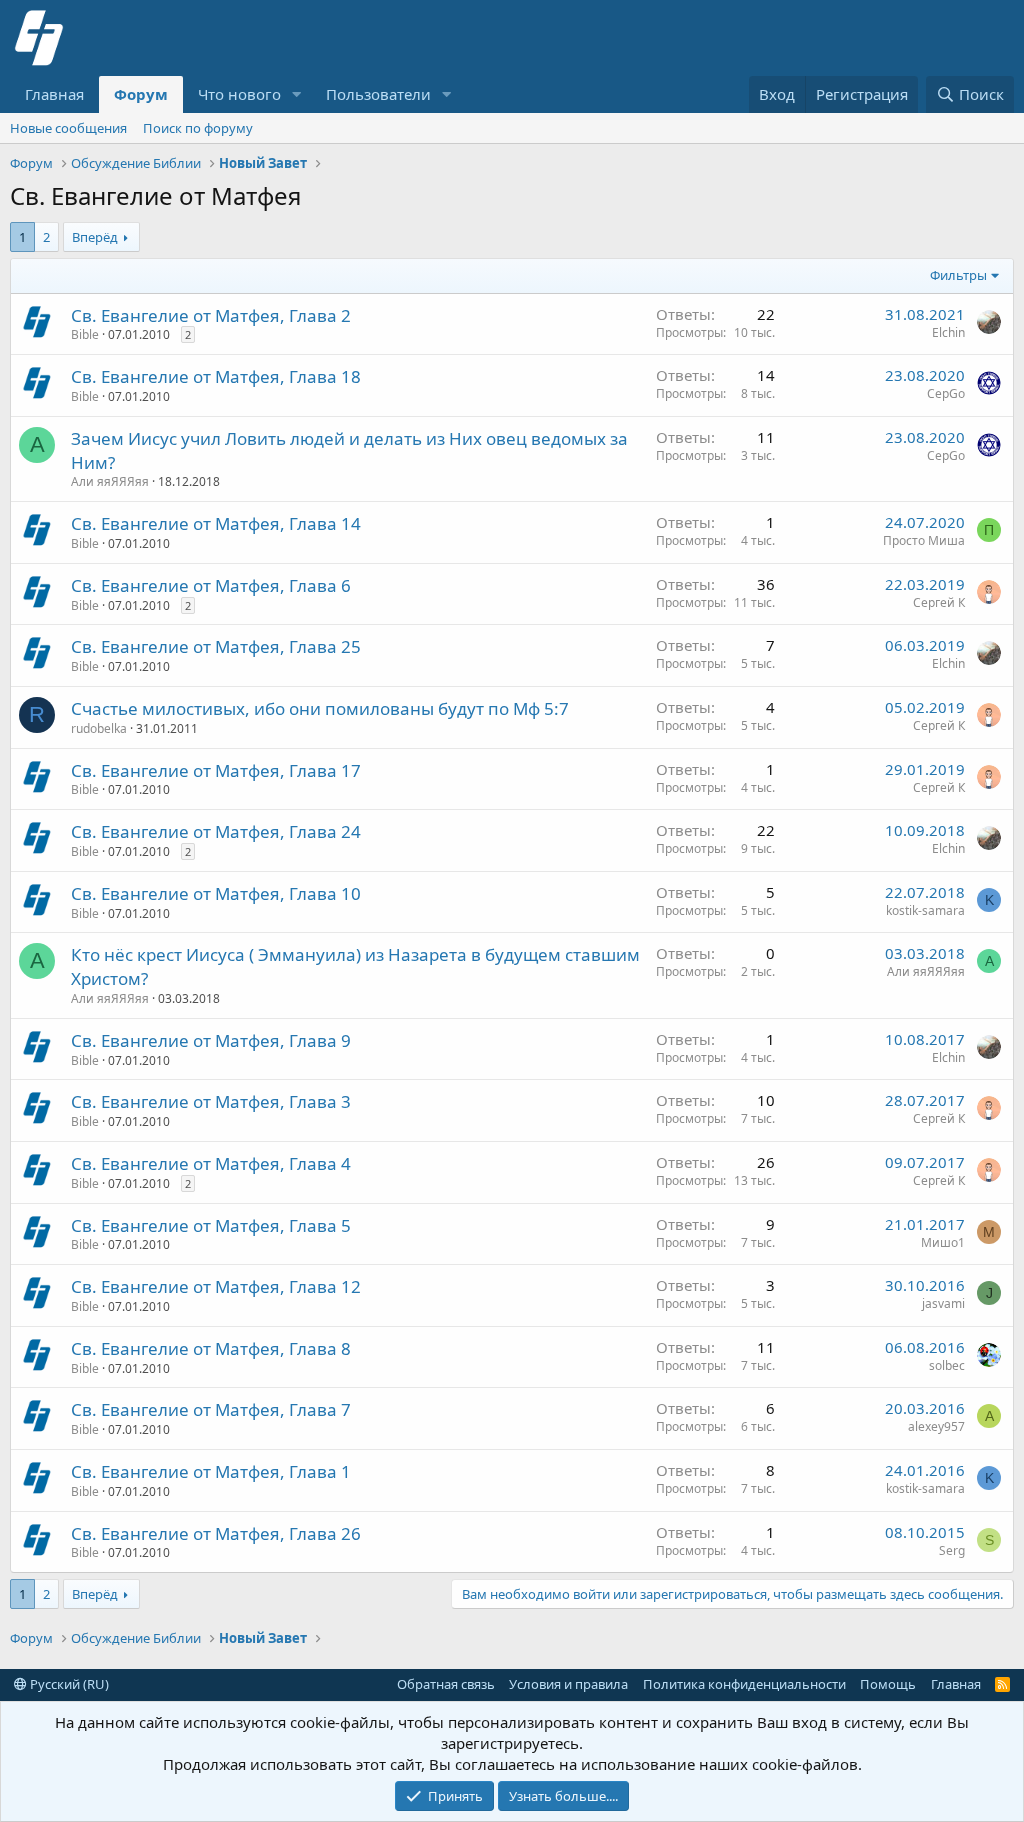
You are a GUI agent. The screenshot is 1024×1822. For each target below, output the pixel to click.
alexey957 (936, 1426)
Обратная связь (446, 1684)
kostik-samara (925, 910)
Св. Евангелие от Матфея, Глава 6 (211, 585)
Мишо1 (943, 1242)
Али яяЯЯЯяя (110, 481)
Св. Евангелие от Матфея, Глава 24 (216, 831)
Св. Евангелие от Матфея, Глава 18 (216, 376)
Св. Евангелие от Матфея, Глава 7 (211, 1409)
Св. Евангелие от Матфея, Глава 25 (216, 646)
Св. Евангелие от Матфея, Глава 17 (216, 770)
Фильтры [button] (958, 275)
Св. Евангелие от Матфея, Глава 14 (216, 523)
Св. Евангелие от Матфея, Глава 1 (211, 1471)
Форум (141, 94)
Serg (952, 1550)
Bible (85, 334)
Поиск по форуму (198, 128)
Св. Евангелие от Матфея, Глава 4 (211, 1163)
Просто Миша (924, 540)
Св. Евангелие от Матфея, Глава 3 (211, 1101)
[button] (297, 94)
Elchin (948, 332)
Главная (54, 94)
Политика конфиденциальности (744, 1684)
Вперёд (95, 237)
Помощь (888, 1684)
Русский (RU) (68, 1684)
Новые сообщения (68, 128)
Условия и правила (568, 1684)
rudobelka (99, 728)
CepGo (946, 393)
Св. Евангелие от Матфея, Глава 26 (216, 1533)
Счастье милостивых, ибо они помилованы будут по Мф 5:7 (320, 708)
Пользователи (378, 94)
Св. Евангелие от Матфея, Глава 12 (216, 1286)
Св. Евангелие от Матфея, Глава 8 (211, 1348)
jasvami (943, 1303)
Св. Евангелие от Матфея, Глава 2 (211, 315)
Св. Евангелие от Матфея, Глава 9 (211, 1040)
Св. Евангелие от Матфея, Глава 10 (216, 893)
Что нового (239, 94)
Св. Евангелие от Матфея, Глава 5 (211, 1225)
